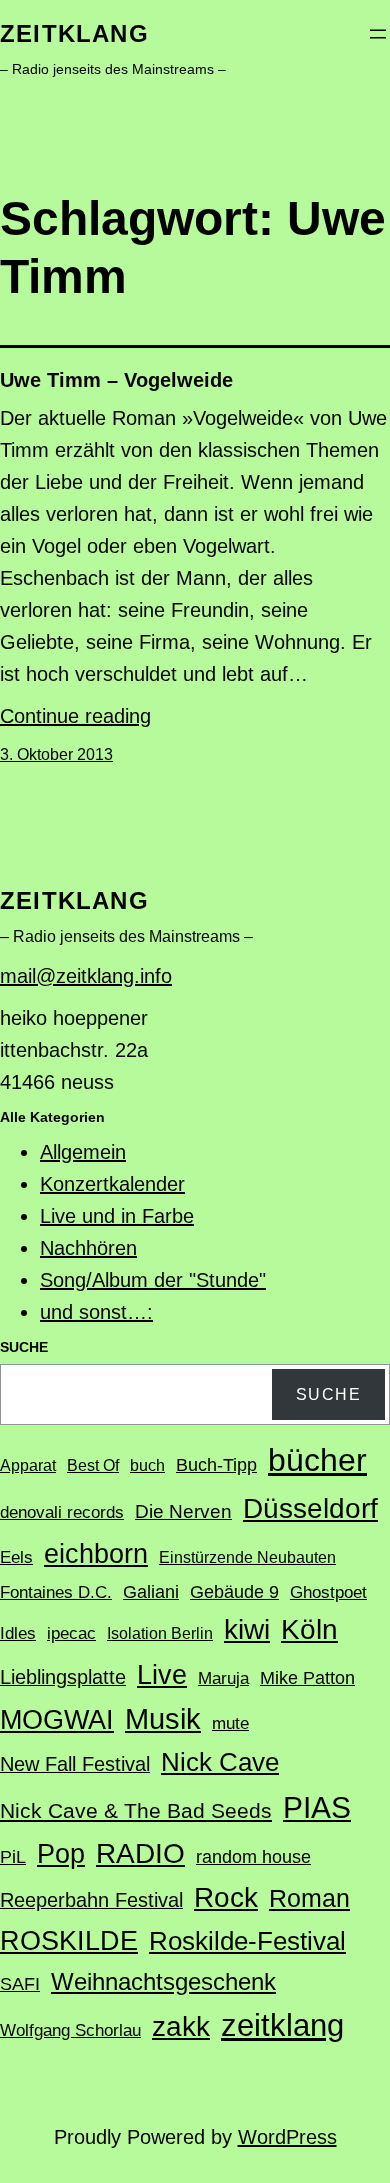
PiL (13, 1857)
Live (162, 1674)
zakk (181, 2026)
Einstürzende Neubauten (247, 1557)
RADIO (140, 1853)
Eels (16, 1557)
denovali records (62, 1512)
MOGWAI (57, 1720)
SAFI (20, 1984)
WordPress (287, 2137)
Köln (309, 1629)
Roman (309, 1898)
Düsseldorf (310, 1508)
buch (147, 1465)
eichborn (96, 1553)
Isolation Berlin (160, 1633)
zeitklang (74, 33)
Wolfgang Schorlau (70, 2030)
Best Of (93, 1465)
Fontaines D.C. (56, 1592)
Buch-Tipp (216, 1465)
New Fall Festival (75, 1764)
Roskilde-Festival (247, 1941)
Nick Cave (220, 1762)
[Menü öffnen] (378, 34)
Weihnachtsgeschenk (163, 1981)
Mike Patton (307, 1678)
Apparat (28, 1465)
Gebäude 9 (234, 1592)
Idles (18, 1633)
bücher (317, 1460)
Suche (329, 1394)
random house (253, 1857)
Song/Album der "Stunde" (153, 1280)
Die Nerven (183, 1511)
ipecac (71, 1633)
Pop (61, 1853)
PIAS (317, 1807)
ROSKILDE (69, 1941)
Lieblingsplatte (63, 1677)
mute (230, 1723)
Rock (226, 1897)
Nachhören (88, 1248)
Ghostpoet (328, 1592)
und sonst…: (96, 1312)
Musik (163, 1719)
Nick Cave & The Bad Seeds (136, 1811)
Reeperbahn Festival (91, 1900)
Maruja (223, 1678)
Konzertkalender (112, 1184)
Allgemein (83, 1152)
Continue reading (75, 716)
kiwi (247, 1629)
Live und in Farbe (117, 1216)
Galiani (151, 1592)
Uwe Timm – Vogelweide (116, 380)
